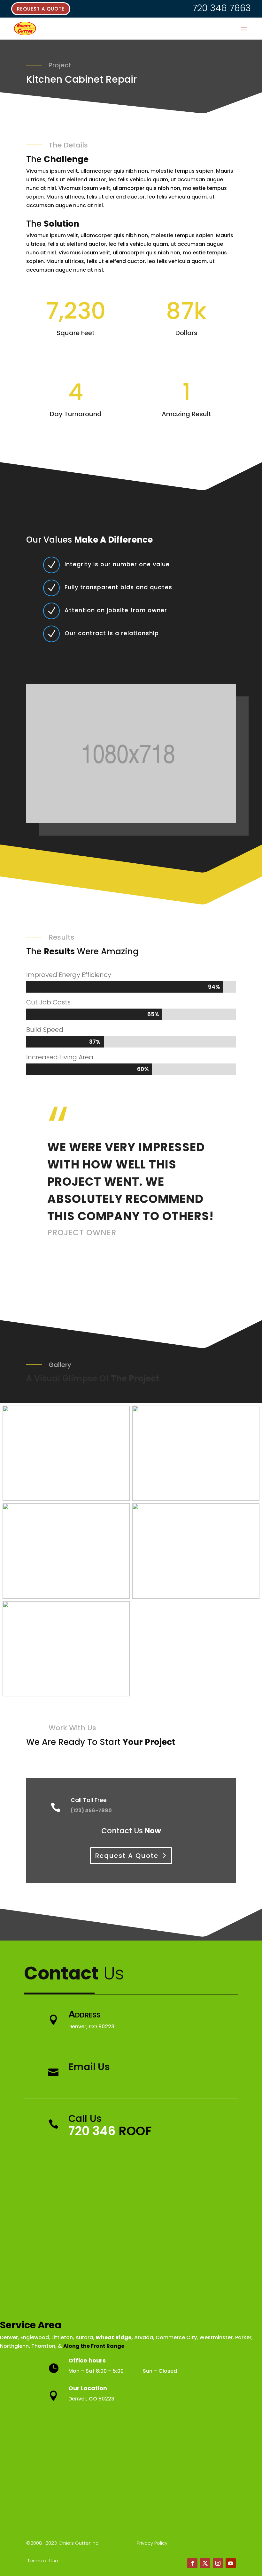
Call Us (85, 2118)
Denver (9, 2337)
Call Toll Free (89, 1800)
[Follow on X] (205, 2563)
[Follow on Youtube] (231, 2563)
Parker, (244, 2337)
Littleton (62, 2337)
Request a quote (41, 9)
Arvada (144, 2337)
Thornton (43, 2346)
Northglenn (14, 2346)
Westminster (216, 2337)
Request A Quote (127, 1856)
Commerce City (176, 2337)
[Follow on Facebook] (192, 2563)
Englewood (35, 2337)
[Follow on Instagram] (218, 2563)
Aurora (84, 2337)
